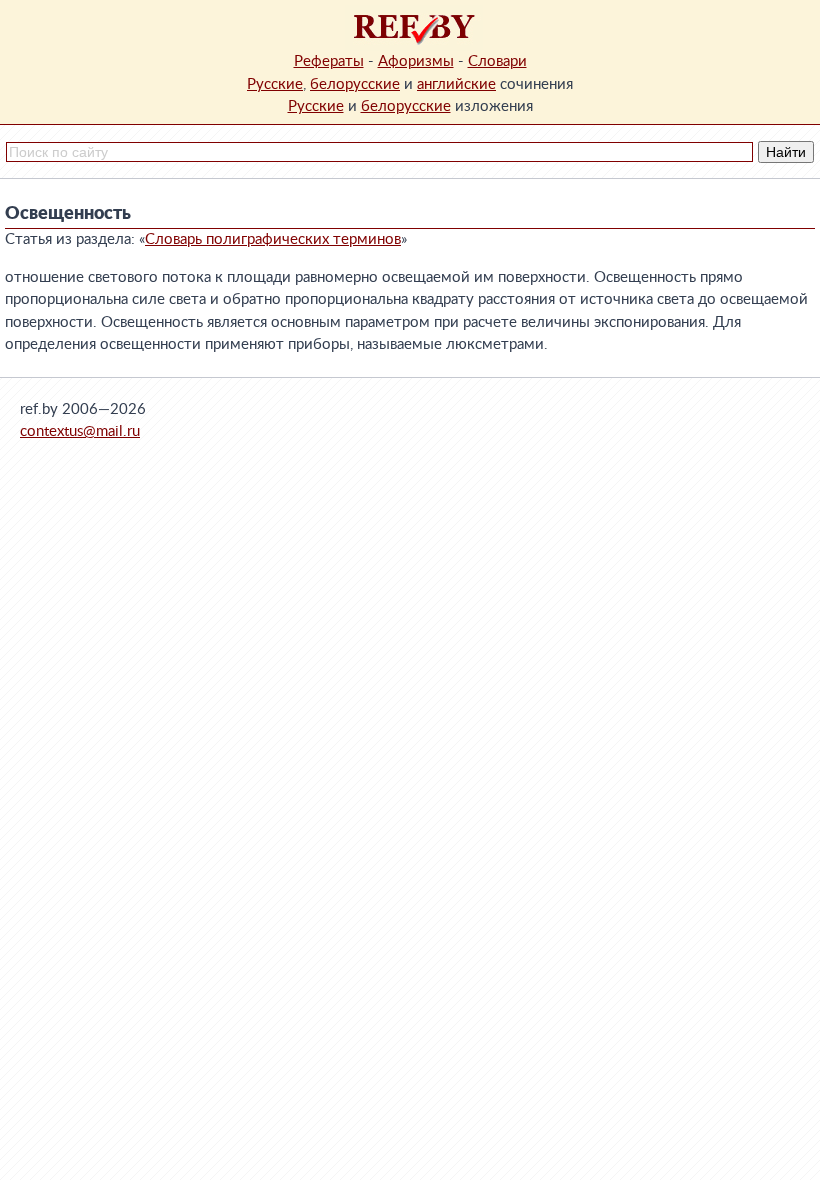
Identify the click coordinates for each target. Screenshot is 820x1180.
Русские (275, 84)
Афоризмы (416, 61)
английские (456, 84)
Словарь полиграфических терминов (273, 239)
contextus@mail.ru (80, 431)
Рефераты (329, 61)
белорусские (355, 84)
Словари (497, 61)
